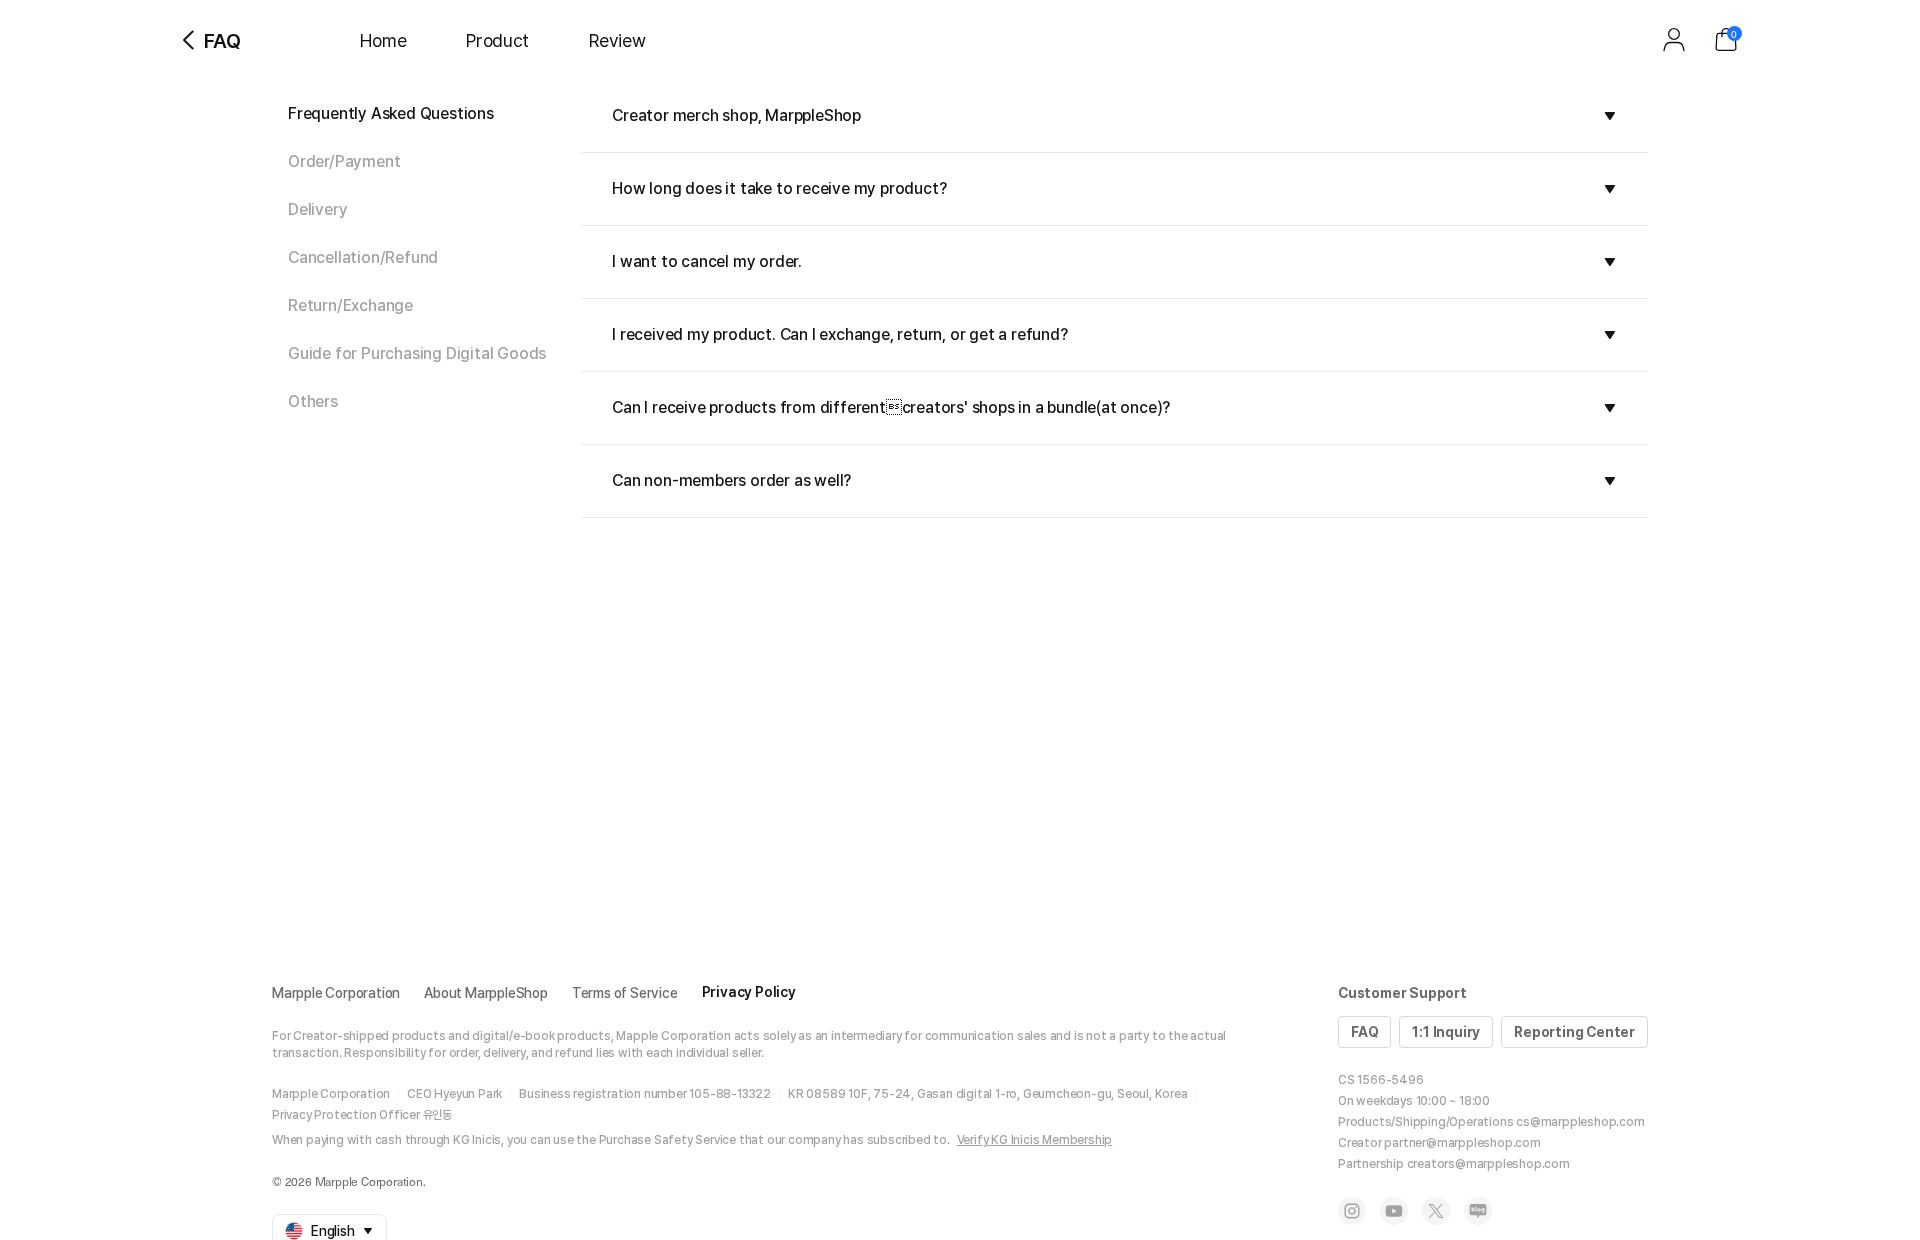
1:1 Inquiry (1446, 1032)
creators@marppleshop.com (1488, 1164)
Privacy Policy (749, 992)
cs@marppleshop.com (1580, 1122)
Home (383, 40)
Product (497, 40)
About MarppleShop (486, 993)
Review (617, 40)
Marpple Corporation (336, 993)
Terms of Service (625, 993)
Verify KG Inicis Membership (1035, 1140)
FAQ (1364, 1032)
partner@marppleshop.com (1462, 1143)
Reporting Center (1574, 1032)
